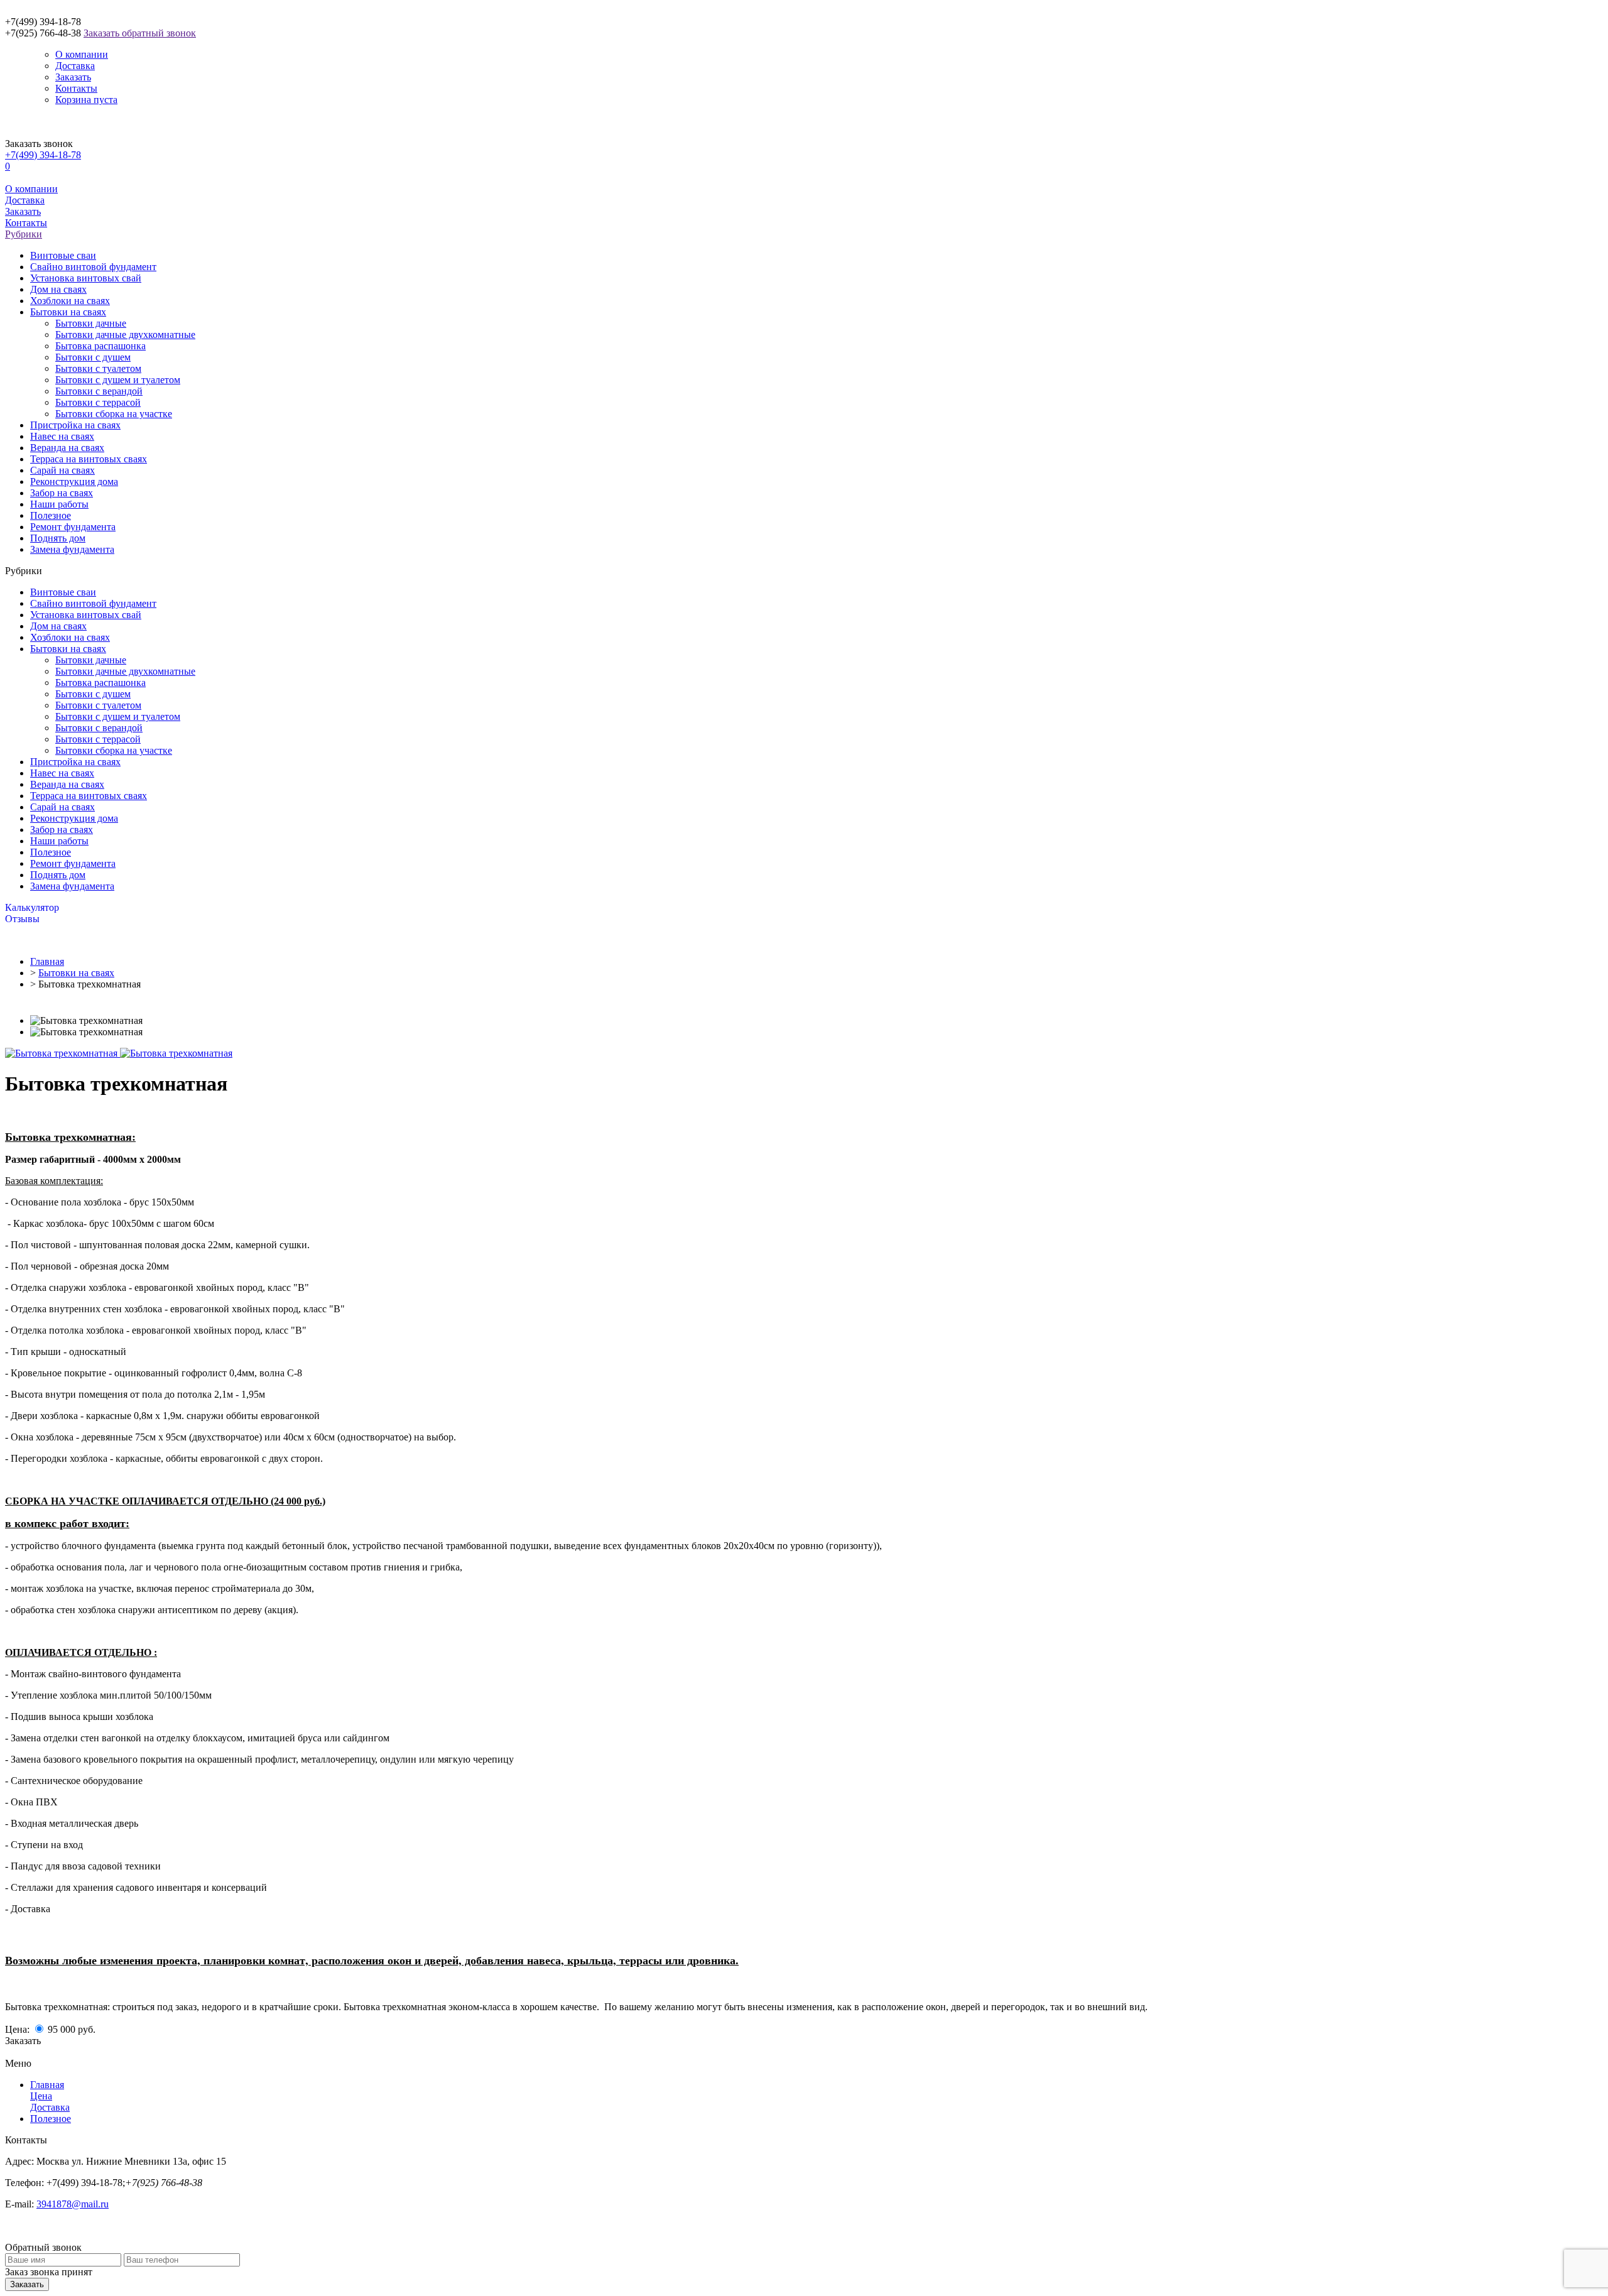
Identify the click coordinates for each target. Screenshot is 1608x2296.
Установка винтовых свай (86, 278)
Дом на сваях (58, 289)
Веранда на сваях (67, 448)
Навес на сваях (62, 436)
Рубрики (24, 234)
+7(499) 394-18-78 (43, 155)
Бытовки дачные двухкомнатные (125, 335)
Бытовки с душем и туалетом (118, 380)
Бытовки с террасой (98, 402)
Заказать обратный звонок (140, 33)
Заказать (73, 77)
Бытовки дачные (91, 323)
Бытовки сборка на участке (114, 414)
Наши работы (59, 504)
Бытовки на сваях (68, 312)
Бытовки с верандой (99, 391)
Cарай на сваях (62, 470)
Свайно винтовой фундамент (93, 267)
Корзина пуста (86, 100)
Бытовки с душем (93, 357)
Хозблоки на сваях (70, 301)
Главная (47, 961)
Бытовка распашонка (100, 346)
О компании (82, 54)
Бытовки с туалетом (98, 368)
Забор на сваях (62, 493)
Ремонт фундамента (73, 527)
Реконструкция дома (74, 482)
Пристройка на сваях (75, 425)
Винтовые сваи (63, 255)
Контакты (76, 88)
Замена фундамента (72, 549)
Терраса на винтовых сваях (89, 459)
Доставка (75, 66)
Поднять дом (58, 538)
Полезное (51, 515)
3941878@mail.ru (73, 2204)
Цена (41, 2096)
